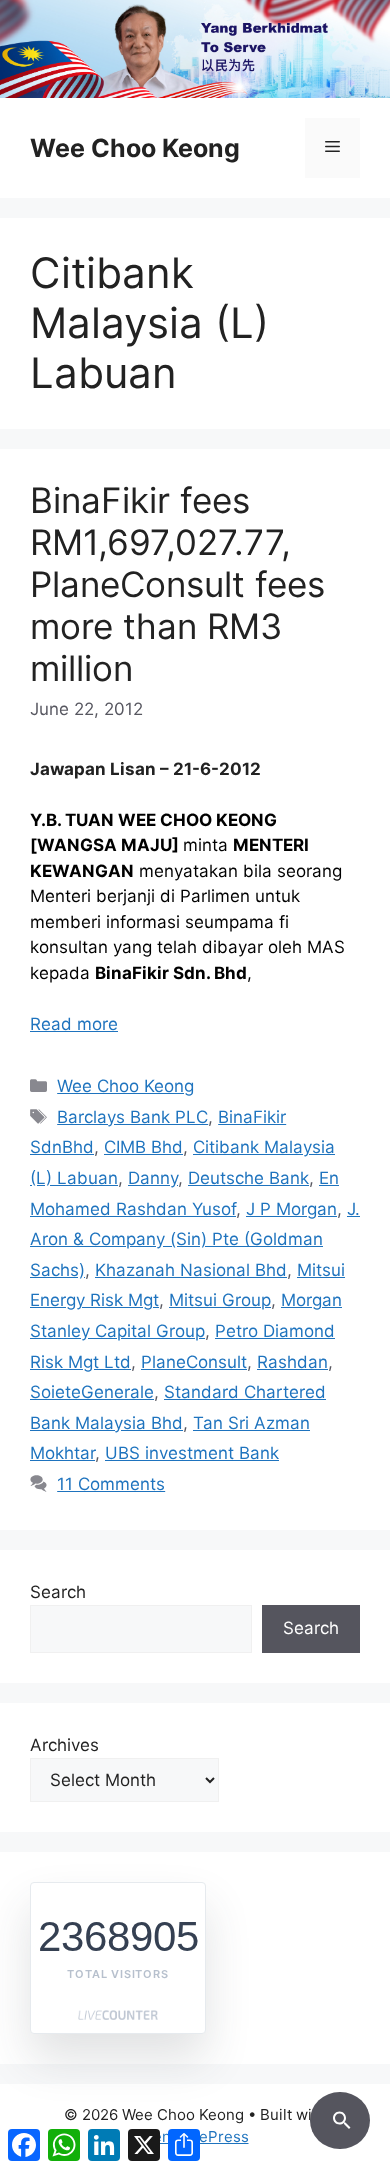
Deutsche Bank (248, 1178)
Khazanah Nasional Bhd (191, 1270)
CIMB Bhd (143, 1147)
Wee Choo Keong (135, 148)
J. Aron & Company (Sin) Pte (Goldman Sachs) (195, 1239)
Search (58, 1592)
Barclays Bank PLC (132, 1117)
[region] (195, 49)
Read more (74, 1024)
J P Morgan (291, 1209)
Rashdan (292, 1362)
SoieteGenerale (92, 1392)
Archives (64, 1745)
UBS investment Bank (192, 1453)
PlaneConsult (194, 1362)
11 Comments (111, 1484)
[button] (340, 2117)
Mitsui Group (220, 1300)
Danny (153, 1178)
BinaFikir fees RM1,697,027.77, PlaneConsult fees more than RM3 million (177, 584)
